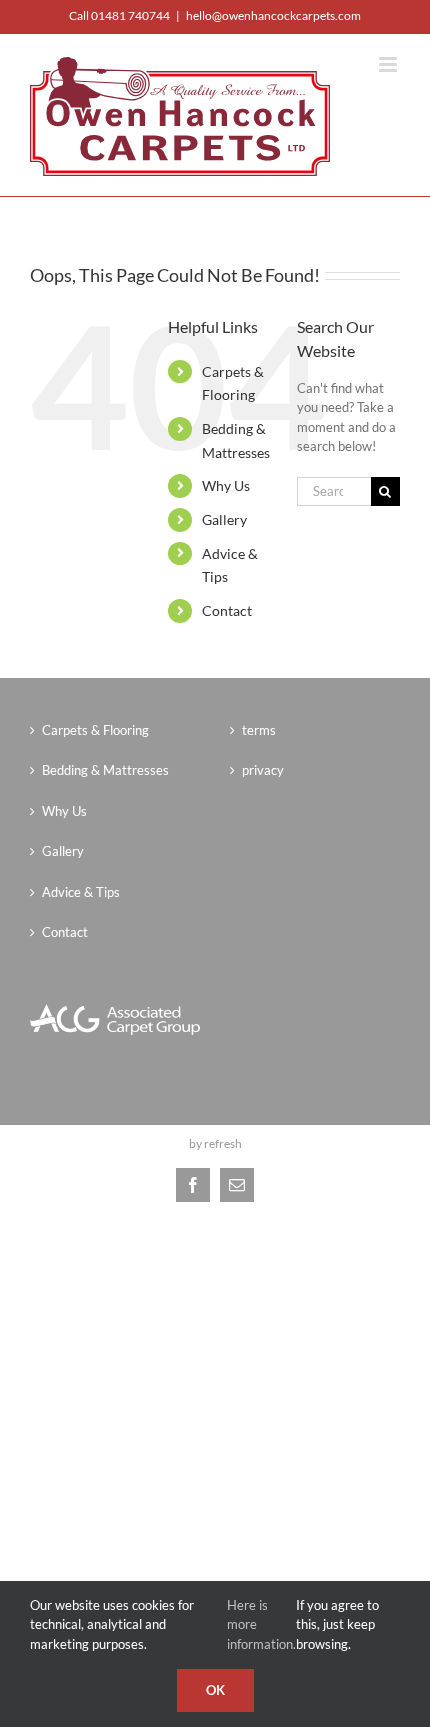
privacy (263, 770)
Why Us (226, 485)
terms (259, 730)
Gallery (224, 519)
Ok (215, 1690)
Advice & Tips (81, 892)
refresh (223, 1143)
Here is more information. (261, 1624)
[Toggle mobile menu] (389, 64)
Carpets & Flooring (95, 730)
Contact (227, 610)
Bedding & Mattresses (105, 770)
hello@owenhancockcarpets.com (273, 15)
